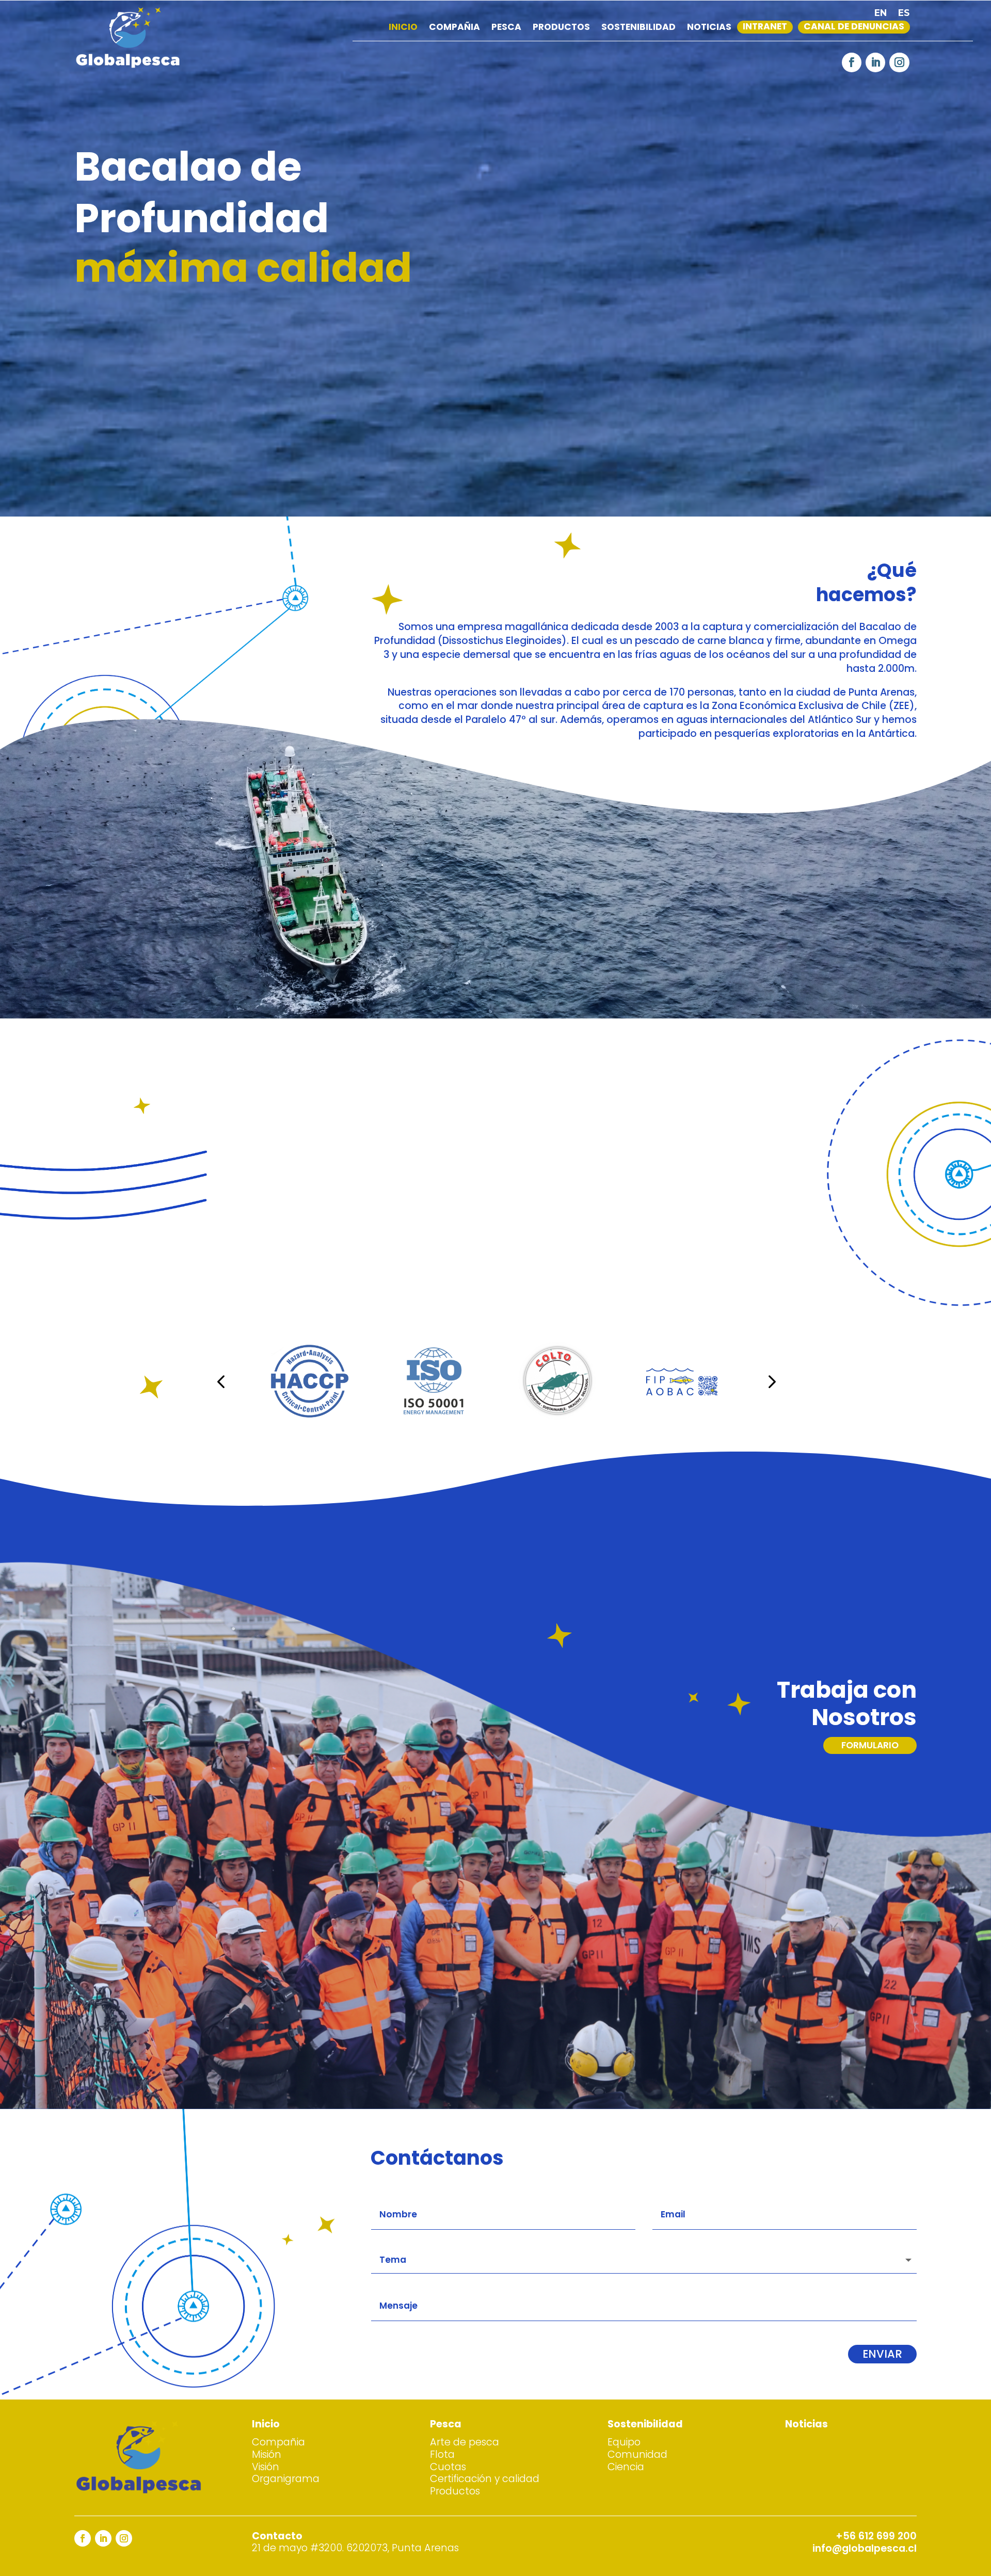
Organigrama (286, 2479)
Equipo (624, 2442)
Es (904, 14)
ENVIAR (882, 2354)
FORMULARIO (870, 1745)
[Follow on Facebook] (852, 62)
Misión (267, 2454)
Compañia (454, 29)
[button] (221, 1381)
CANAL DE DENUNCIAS (854, 28)
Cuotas (448, 2467)
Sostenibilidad (638, 29)
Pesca (506, 29)
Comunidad (637, 2454)
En (881, 14)
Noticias (709, 29)
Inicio (403, 29)
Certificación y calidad (485, 2479)
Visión (266, 2467)
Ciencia (626, 2467)
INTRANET (765, 28)
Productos (561, 29)
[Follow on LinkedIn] (875, 62)
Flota (442, 2454)
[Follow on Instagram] (899, 62)
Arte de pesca (465, 2442)
